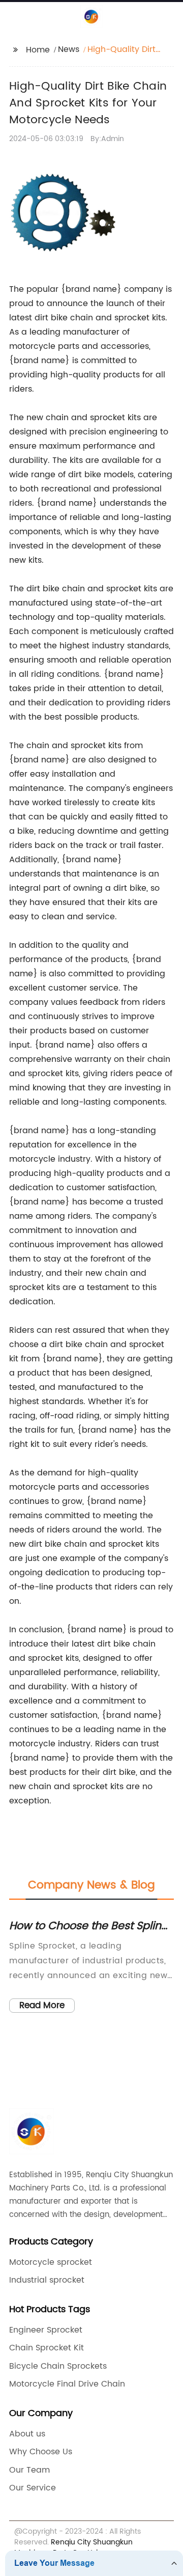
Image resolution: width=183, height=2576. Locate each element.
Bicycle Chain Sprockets (58, 2366)
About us (27, 2434)
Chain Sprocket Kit (47, 2348)
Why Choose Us (41, 2452)
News (69, 49)
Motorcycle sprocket (51, 2262)
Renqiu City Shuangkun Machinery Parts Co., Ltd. (73, 2547)
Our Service (33, 2488)
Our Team (29, 2470)
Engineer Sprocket (46, 2330)
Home (38, 50)
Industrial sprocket (47, 2280)
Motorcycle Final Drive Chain (67, 2384)
